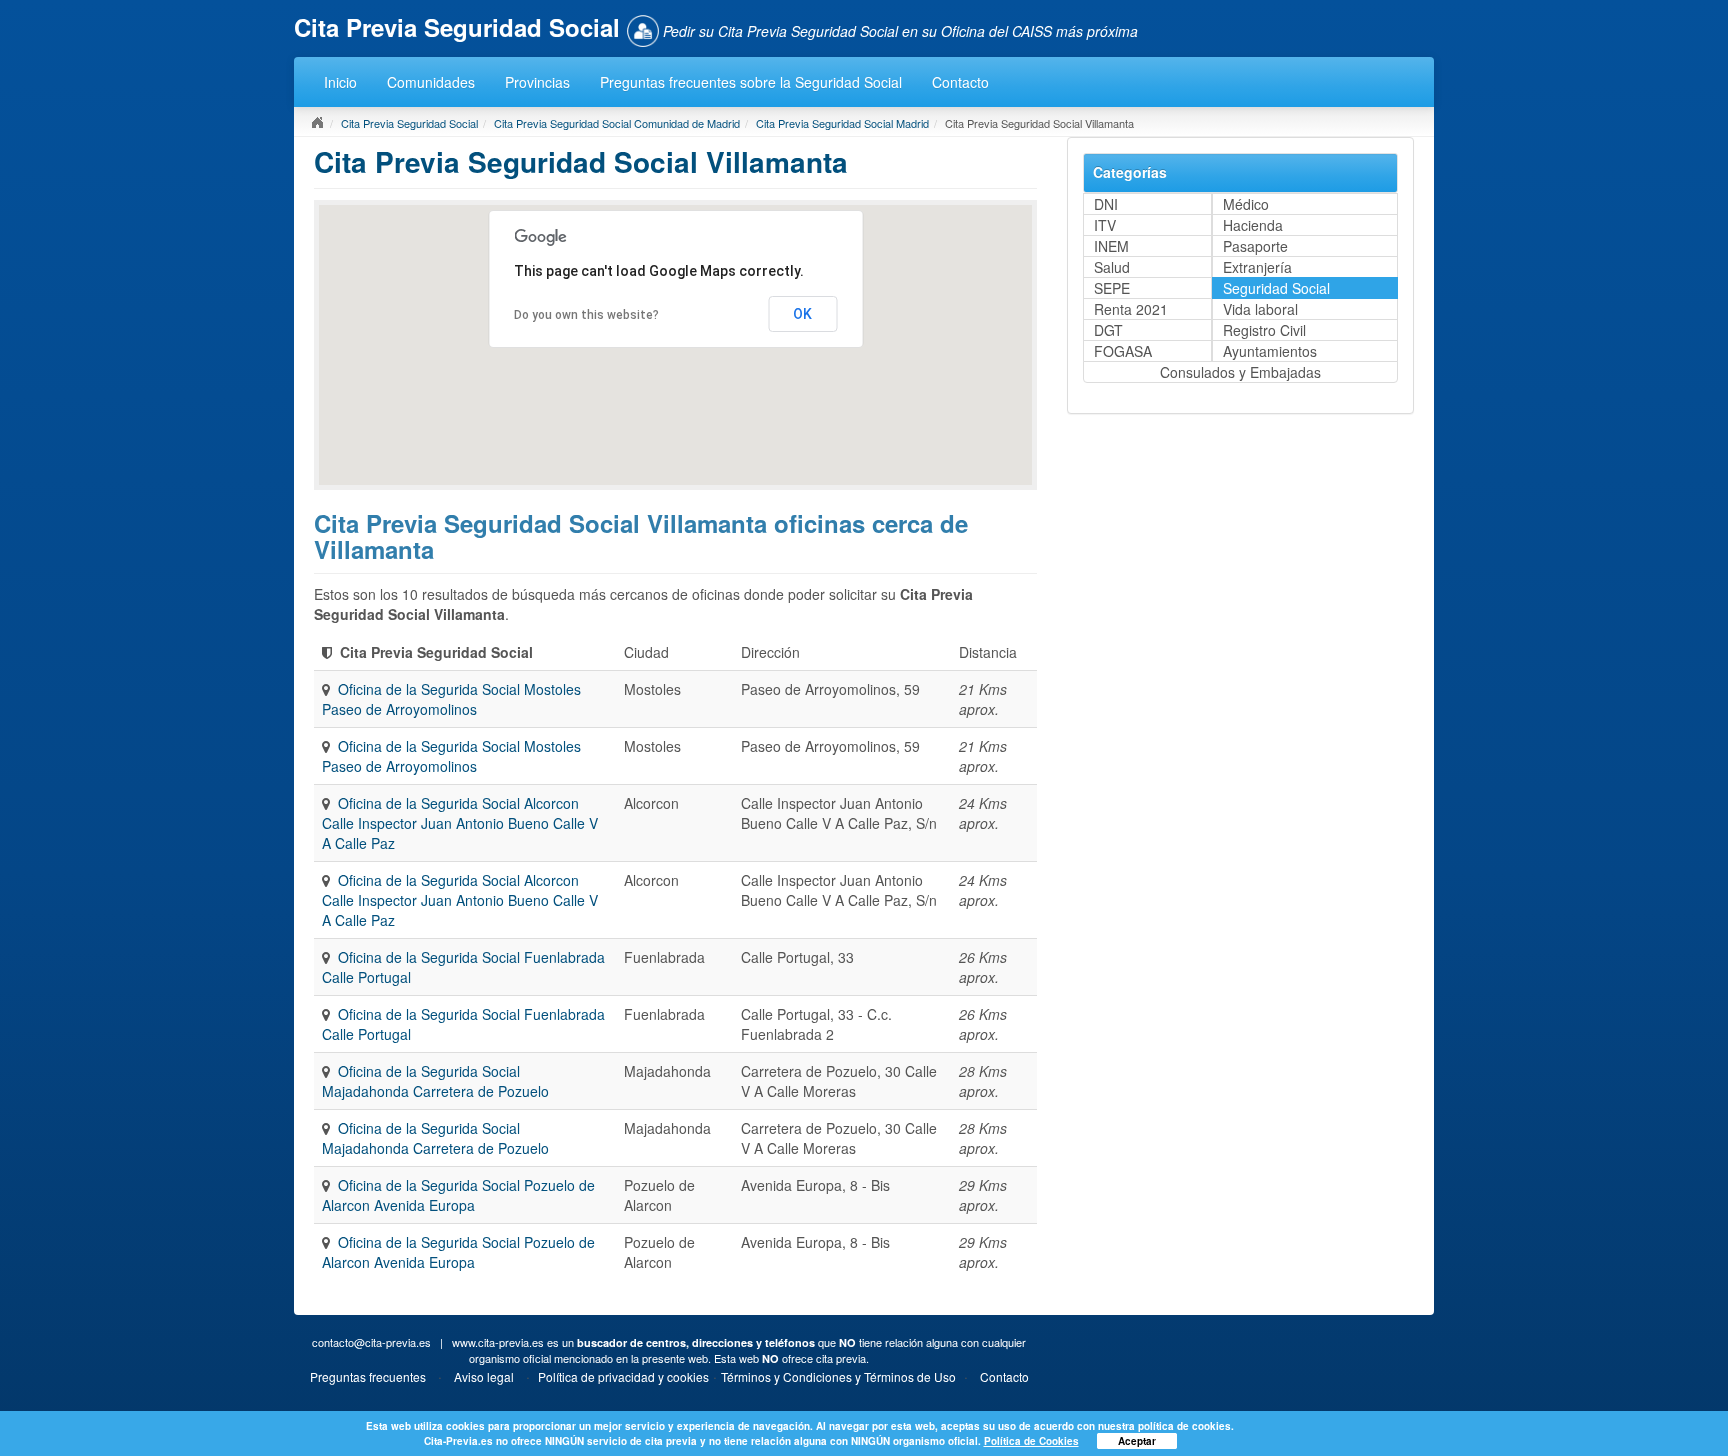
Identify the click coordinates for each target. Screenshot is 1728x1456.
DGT (1108, 330)
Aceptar (1137, 1441)
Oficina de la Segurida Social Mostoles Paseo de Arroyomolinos (451, 699)
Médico (1246, 204)
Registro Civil (1264, 330)
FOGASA (1123, 351)
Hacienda (1253, 225)
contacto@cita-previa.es (371, 1342)
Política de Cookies (1031, 1441)
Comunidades (431, 82)
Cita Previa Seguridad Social (409, 123)
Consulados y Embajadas (1240, 372)
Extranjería (1257, 267)
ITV (1105, 225)
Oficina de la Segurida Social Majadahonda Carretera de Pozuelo (435, 1081)
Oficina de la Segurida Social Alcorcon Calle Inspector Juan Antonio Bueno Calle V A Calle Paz (460, 823)
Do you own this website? (586, 315)
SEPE (1112, 288)
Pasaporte (1255, 246)
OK (802, 314)
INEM (1111, 246)
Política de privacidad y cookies (623, 1376)
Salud (1112, 267)
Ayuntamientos (1270, 351)
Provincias (537, 82)
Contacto (960, 82)
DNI (1106, 204)
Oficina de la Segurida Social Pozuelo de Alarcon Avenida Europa (458, 1195)
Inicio (340, 82)
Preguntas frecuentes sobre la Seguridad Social (751, 82)
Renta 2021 (1131, 309)
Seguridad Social (1276, 288)
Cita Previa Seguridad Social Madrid (842, 123)
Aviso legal (484, 1376)
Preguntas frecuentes (368, 1376)
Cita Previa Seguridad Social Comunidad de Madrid (617, 123)
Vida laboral (1260, 309)
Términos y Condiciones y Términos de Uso (838, 1376)
